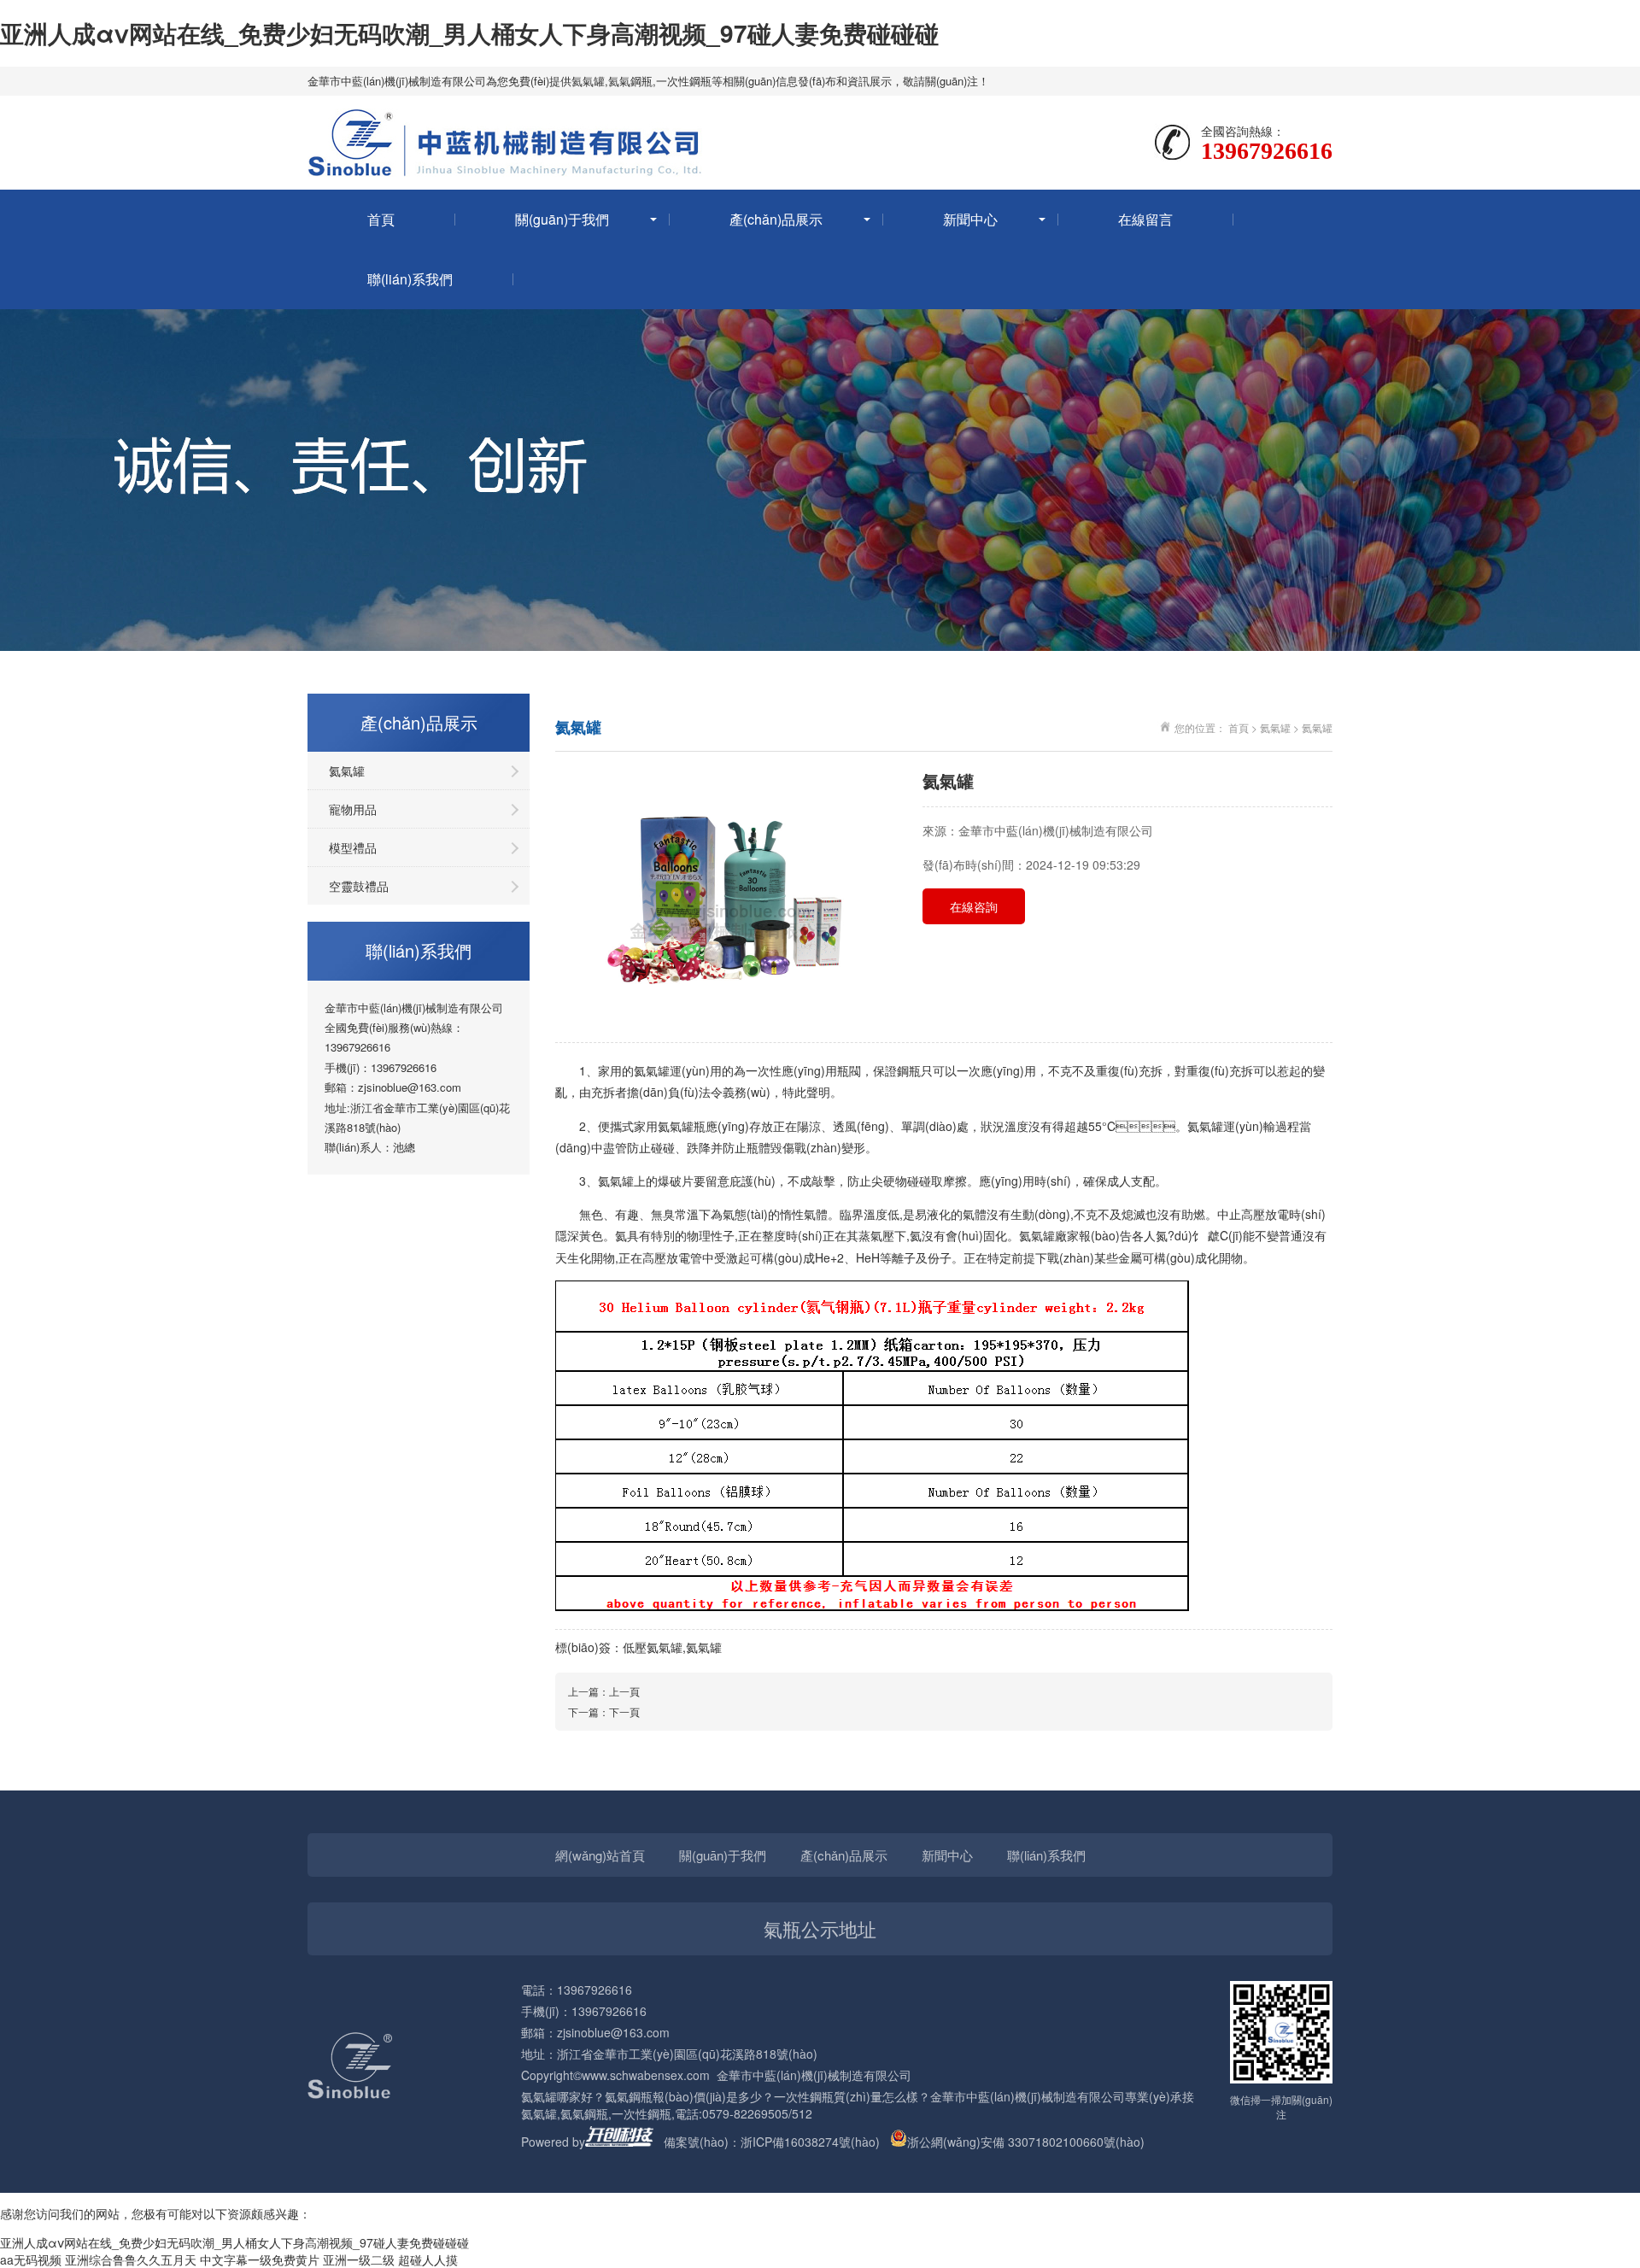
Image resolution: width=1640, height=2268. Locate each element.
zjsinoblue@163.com (410, 1087)
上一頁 (624, 1691)
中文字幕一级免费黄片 (260, 2259)
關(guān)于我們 (562, 219)
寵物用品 (353, 809)
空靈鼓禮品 (359, 886)
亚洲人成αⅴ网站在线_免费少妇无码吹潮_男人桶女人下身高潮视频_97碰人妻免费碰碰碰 (469, 33)
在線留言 (1145, 219)
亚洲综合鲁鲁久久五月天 (131, 2259)
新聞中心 (970, 219)
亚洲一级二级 (359, 2259)
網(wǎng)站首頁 (600, 1855)
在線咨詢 (974, 906)
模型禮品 (353, 847)
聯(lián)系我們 (410, 279)
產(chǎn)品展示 (776, 219)
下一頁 (624, 1711)
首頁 (381, 219)
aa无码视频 (31, 2259)
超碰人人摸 (428, 2259)
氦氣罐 (588, 81)
